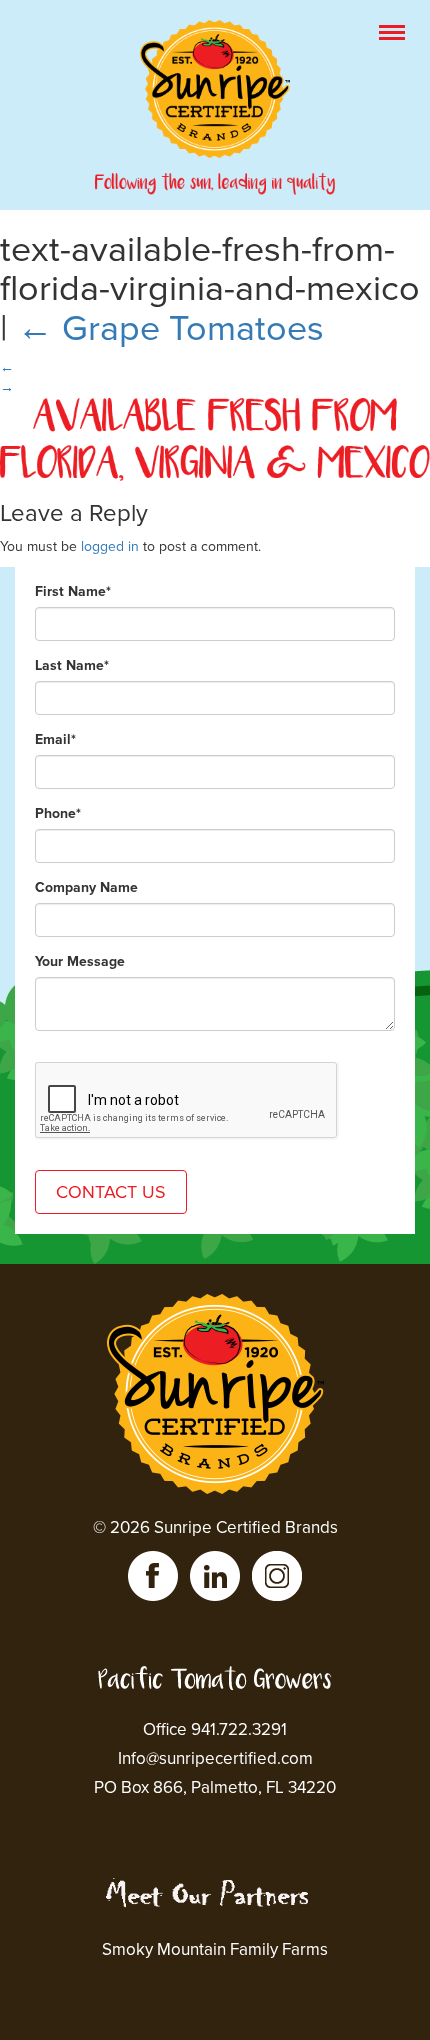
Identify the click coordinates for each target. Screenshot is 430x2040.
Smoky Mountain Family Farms (215, 1949)
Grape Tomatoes (170, 328)
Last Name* (72, 665)
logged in (110, 546)
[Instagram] (277, 1576)
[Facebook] (153, 1576)
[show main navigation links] (392, 32)
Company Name (86, 887)
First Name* (73, 591)
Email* (55, 739)
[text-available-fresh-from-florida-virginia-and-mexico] (215, 407)
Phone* (58, 813)
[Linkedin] (215, 1576)
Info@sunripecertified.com (215, 1758)
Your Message (80, 961)
